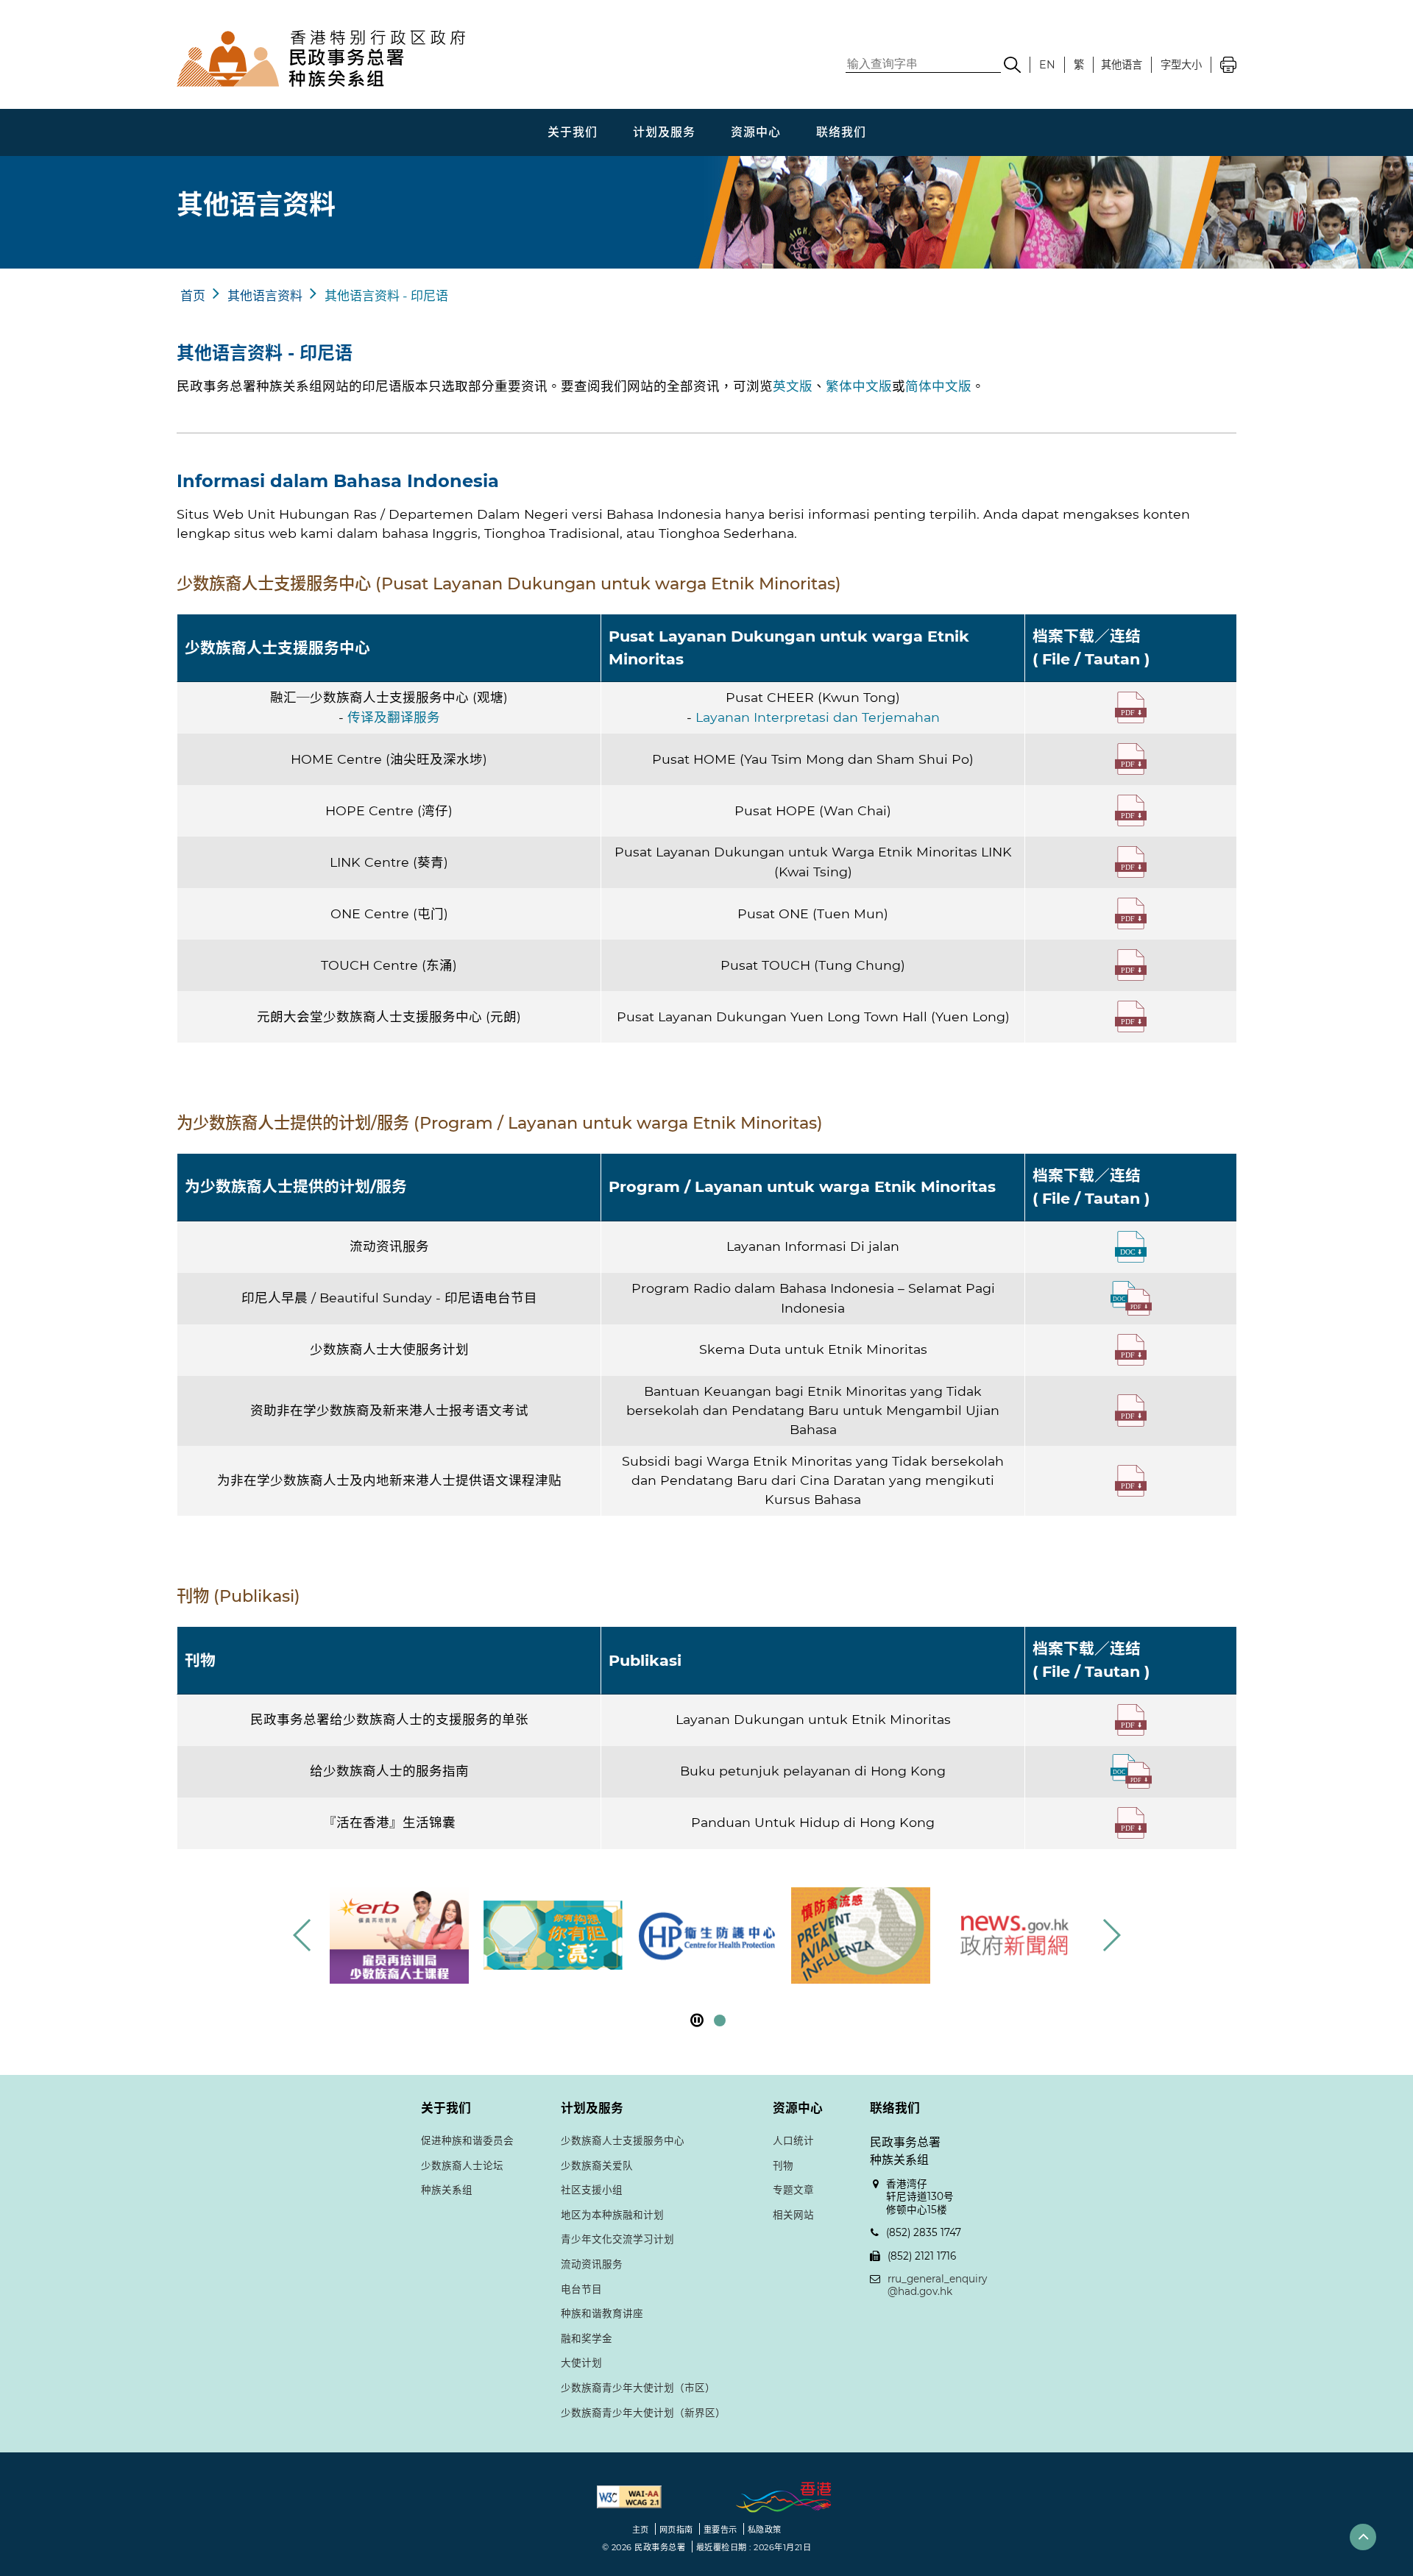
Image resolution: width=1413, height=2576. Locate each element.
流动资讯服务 (592, 2264)
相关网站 (793, 2215)
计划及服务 (664, 132)
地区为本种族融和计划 (612, 2215)
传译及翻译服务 (394, 717)
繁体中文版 (859, 386)
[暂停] (697, 2020)
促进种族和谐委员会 (467, 2140)
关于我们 (573, 132)
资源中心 (756, 132)
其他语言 (1122, 65)
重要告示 (720, 2530)
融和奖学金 (587, 2338)
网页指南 (676, 2530)
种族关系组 (447, 2190)
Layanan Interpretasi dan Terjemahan (818, 717)
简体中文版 (938, 386)
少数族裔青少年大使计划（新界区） (643, 2413)
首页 (193, 296)
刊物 (783, 2165)
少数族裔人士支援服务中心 (623, 2140)
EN (1047, 65)
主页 (641, 2530)
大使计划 (581, 2363)
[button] (1111, 1935)
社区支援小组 (592, 2190)
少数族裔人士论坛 (462, 2165)
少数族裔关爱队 (597, 2165)
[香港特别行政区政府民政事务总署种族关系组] (401, 58)
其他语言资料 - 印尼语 (386, 296)
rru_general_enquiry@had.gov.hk (937, 2285)
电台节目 (581, 2289)
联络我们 (841, 132)
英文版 (793, 386)
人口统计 (793, 2140)
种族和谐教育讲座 (602, 2313)
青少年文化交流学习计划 (617, 2239)
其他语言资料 (265, 296)
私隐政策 (765, 2530)
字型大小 (1181, 65)
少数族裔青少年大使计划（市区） (638, 2388)
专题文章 (793, 2190)
